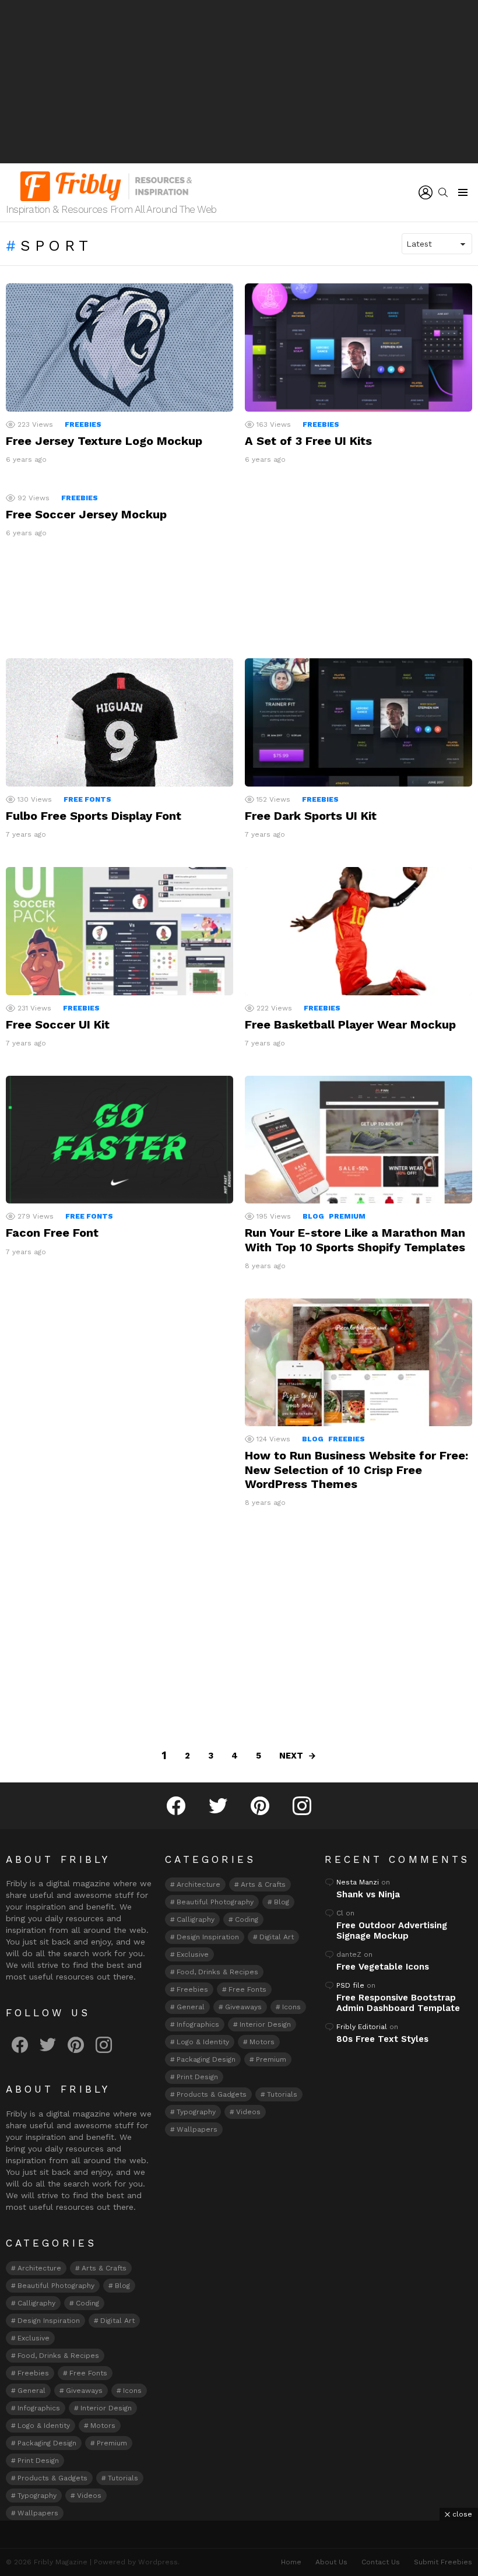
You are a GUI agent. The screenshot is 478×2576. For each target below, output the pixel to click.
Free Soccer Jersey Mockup (86, 514)
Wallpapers (38, 2513)
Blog (313, 1216)
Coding (87, 2303)
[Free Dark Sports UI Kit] (358, 722)
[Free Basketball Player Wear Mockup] (358, 931)
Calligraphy (36, 2303)
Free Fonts (87, 799)
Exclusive (34, 2338)
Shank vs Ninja (368, 1894)
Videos (89, 2496)
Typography (37, 2496)
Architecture (39, 2268)
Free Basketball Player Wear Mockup (350, 1024)
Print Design (38, 2461)
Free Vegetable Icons (383, 1967)
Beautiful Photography (56, 2286)
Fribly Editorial (362, 2027)
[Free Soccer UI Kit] (119, 931)
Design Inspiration (49, 2321)
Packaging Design (47, 2443)
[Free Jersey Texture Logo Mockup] (119, 347)
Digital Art (117, 2321)
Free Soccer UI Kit (58, 1024)
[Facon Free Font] (119, 1140)
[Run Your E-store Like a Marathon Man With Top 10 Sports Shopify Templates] (358, 1140)
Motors (103, 2426)
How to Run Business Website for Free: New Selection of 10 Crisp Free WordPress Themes (356, 1469)
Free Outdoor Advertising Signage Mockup (392, 1931)
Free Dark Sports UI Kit (311, 816)
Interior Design (106, 2408)
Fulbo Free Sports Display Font (94, 816)
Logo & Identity (44, 2426)
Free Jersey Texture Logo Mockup (104, 441)
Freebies (83, 424)
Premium (347, 1216)
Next (291, 1756)
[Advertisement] (239, 82)
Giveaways (84, 2391)
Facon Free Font (52, 1233)
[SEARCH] (443, 192)
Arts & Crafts (104, 2268)
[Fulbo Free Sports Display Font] (119, 722)
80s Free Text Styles (382, 2039)
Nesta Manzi (358, 1882)
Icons (132, 2391)
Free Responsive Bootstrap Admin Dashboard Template (398, 2003)
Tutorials (123, 2478)
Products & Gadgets (52, 2478)
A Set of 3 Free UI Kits (308, 441)
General (31, 2391)
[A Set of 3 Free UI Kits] (358, 348)
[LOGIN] (426, 192)
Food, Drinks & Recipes (58, 2356)
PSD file (350, 1985)
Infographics (39, 2408)
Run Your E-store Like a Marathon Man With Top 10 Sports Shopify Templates (355, 1240)
